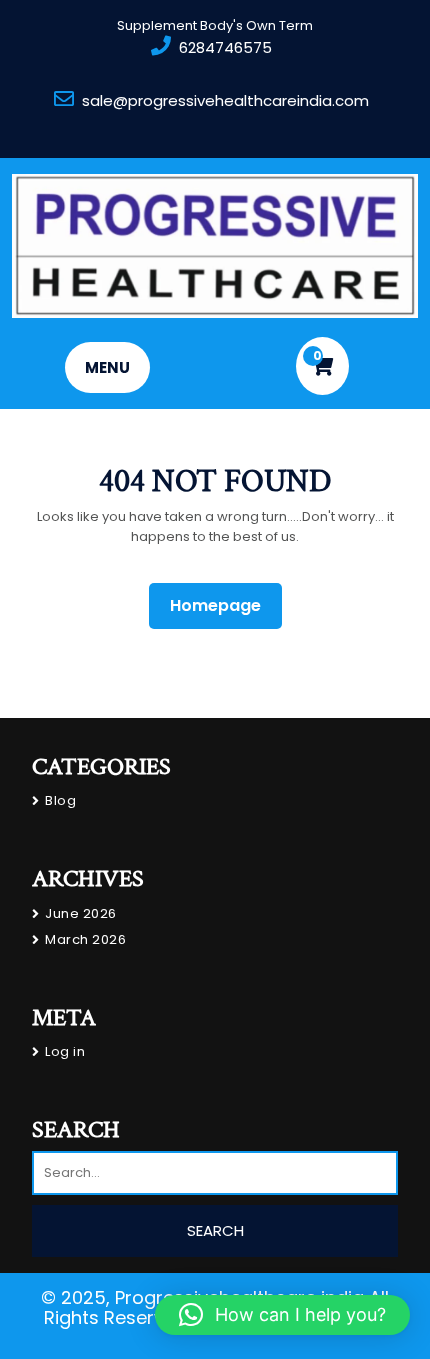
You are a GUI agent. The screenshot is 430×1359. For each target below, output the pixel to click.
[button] (282, 1315)
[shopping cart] (322, 366)
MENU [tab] (107, 367)
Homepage (223, 605)
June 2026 (81, 913)
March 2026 (85, 939)
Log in (65, 1051)
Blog (60, 800)
